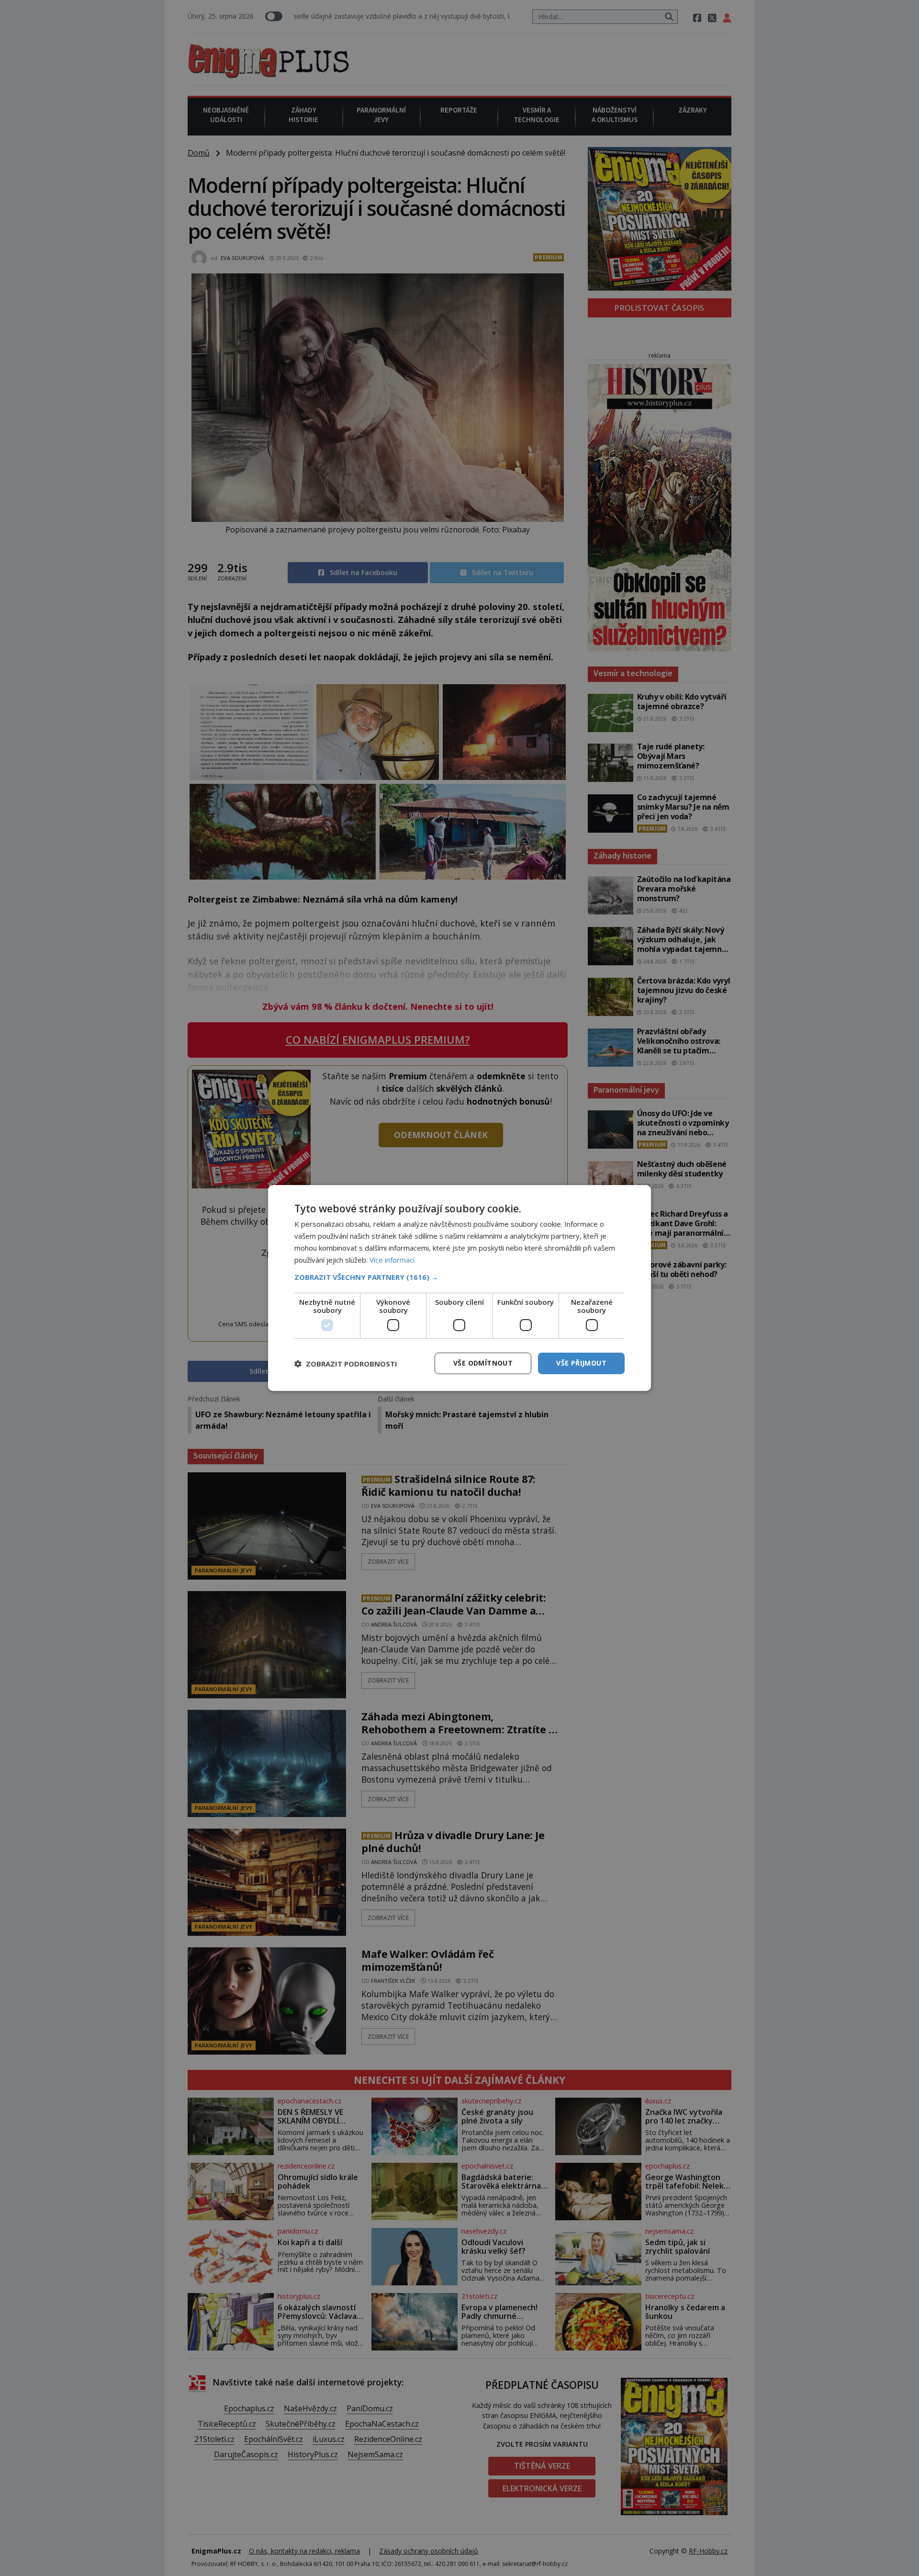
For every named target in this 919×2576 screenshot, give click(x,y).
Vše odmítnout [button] (483, 1363)
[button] (459, 1277)
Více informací (392, 1260)
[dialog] (459, 1288)
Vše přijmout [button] (581, 1363)
